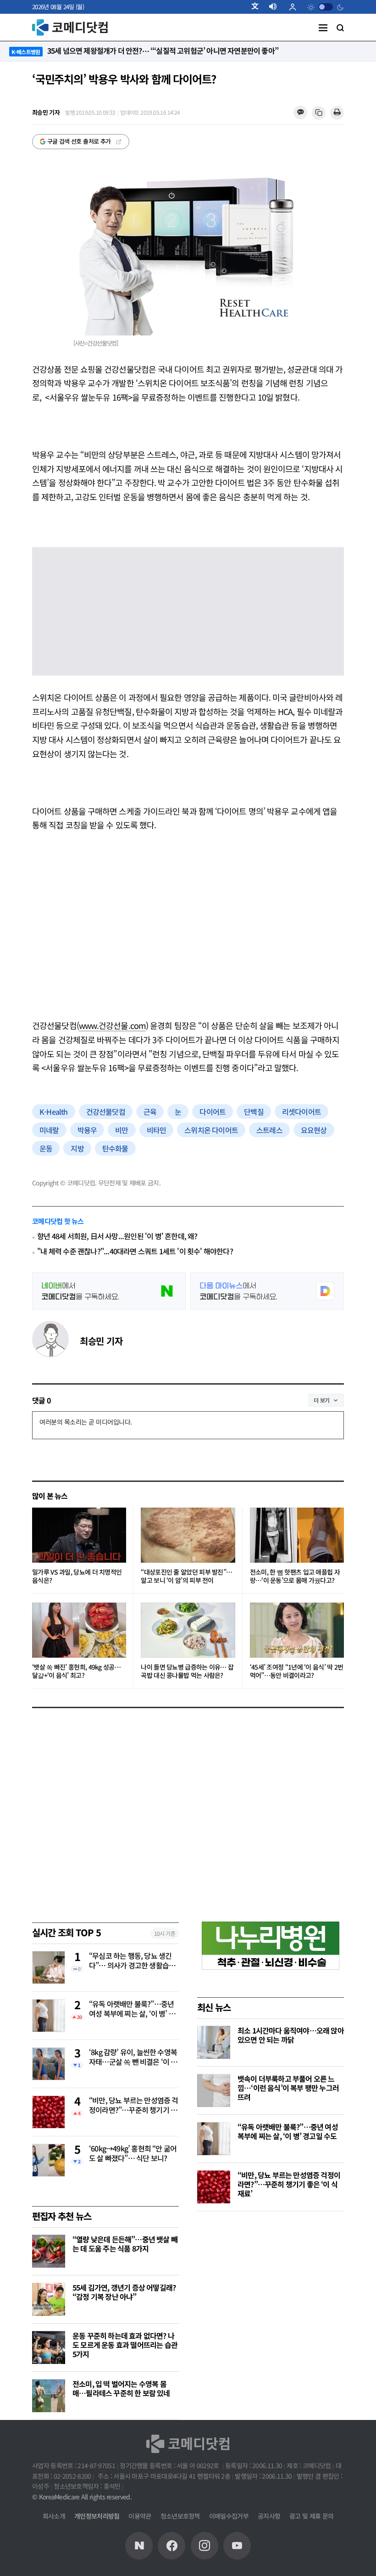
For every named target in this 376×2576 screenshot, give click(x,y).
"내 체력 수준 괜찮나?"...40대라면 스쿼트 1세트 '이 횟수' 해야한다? (135, 1251)
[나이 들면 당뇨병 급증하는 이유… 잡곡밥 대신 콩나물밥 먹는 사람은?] (188, 1630)
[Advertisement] (188, 939)
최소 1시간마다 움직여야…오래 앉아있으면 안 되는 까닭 (291, 2035)
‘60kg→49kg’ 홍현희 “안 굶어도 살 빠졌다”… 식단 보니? (133, 2154)
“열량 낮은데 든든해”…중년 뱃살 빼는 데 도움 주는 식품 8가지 (125, 2244)
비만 (122, 1130)
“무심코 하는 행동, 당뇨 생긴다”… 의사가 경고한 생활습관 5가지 (132, 1961)
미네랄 (49, 1130)
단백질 (254, 1112)
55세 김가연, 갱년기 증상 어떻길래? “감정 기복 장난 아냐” (124, 2292)
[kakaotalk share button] (300, 113)
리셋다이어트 (301, 1112)
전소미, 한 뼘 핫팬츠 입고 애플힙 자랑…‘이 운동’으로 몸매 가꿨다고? (295, 1576)
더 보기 (322, 1400)
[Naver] (139, 2546)
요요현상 (314, 1130)
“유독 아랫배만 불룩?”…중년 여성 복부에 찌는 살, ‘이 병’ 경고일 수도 (132, 2009)
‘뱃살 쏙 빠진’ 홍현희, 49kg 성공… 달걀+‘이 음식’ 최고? (76, 1671)
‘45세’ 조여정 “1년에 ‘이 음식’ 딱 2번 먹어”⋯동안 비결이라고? (297, 1671)
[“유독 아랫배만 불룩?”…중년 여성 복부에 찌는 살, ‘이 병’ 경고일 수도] (214, 2139)
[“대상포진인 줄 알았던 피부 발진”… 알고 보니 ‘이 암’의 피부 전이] (188, 1535)
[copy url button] (319, 113)
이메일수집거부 (229, 2516)
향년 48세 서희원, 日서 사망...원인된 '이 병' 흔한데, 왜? (117, 1236)
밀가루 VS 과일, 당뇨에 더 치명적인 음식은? (77, 1576)
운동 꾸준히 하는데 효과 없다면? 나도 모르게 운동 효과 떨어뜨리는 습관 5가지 (125, 2345)
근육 (150, 1112)
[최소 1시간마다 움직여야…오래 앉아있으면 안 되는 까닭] (214, 2042)
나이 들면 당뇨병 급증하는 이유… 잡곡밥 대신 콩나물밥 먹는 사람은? (187, 1671)
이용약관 (140, 2516)
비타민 (157, 1130)
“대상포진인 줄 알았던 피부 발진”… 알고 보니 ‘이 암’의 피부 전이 (186, 1576)
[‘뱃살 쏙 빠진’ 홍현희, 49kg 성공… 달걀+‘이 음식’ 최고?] (79, 1630)
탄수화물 (115, 1148)
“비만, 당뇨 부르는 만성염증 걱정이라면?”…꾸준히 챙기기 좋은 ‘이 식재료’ (134, 2106)
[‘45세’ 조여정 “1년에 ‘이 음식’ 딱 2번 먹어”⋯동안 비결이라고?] (297, 1630)
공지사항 (269, 2516)
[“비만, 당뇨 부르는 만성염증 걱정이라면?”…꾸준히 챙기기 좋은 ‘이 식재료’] (214, 2187)
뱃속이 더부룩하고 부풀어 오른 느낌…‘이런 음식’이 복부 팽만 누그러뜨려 (288, 2088)
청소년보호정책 (180, 2516)
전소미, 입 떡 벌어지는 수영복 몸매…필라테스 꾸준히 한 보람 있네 (121, 2388)
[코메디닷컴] (171, 2546)
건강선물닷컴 (106, 1112)
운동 (46, 1148)
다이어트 (213, 1112)
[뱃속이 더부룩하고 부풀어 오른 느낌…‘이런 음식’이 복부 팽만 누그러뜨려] (214, 2090)
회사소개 (54, 2516)
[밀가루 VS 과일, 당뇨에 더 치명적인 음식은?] (79, 1535)
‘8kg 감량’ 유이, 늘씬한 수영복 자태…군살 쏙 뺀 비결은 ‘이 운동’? (133, 2057)
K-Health (54, 1112)
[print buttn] (337, 113)
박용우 (87, 1130)
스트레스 (269, 1130)
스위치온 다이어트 (211, 1130)
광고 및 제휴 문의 (311, 2516)
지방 (77, 1148)
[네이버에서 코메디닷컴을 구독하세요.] (109, 1291)
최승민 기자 (101, 1341)
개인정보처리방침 (97, 2516)
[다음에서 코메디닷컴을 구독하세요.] (267, 1291)
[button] (259, 7)
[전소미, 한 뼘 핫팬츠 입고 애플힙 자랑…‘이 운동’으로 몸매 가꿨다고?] (297, 1535)
